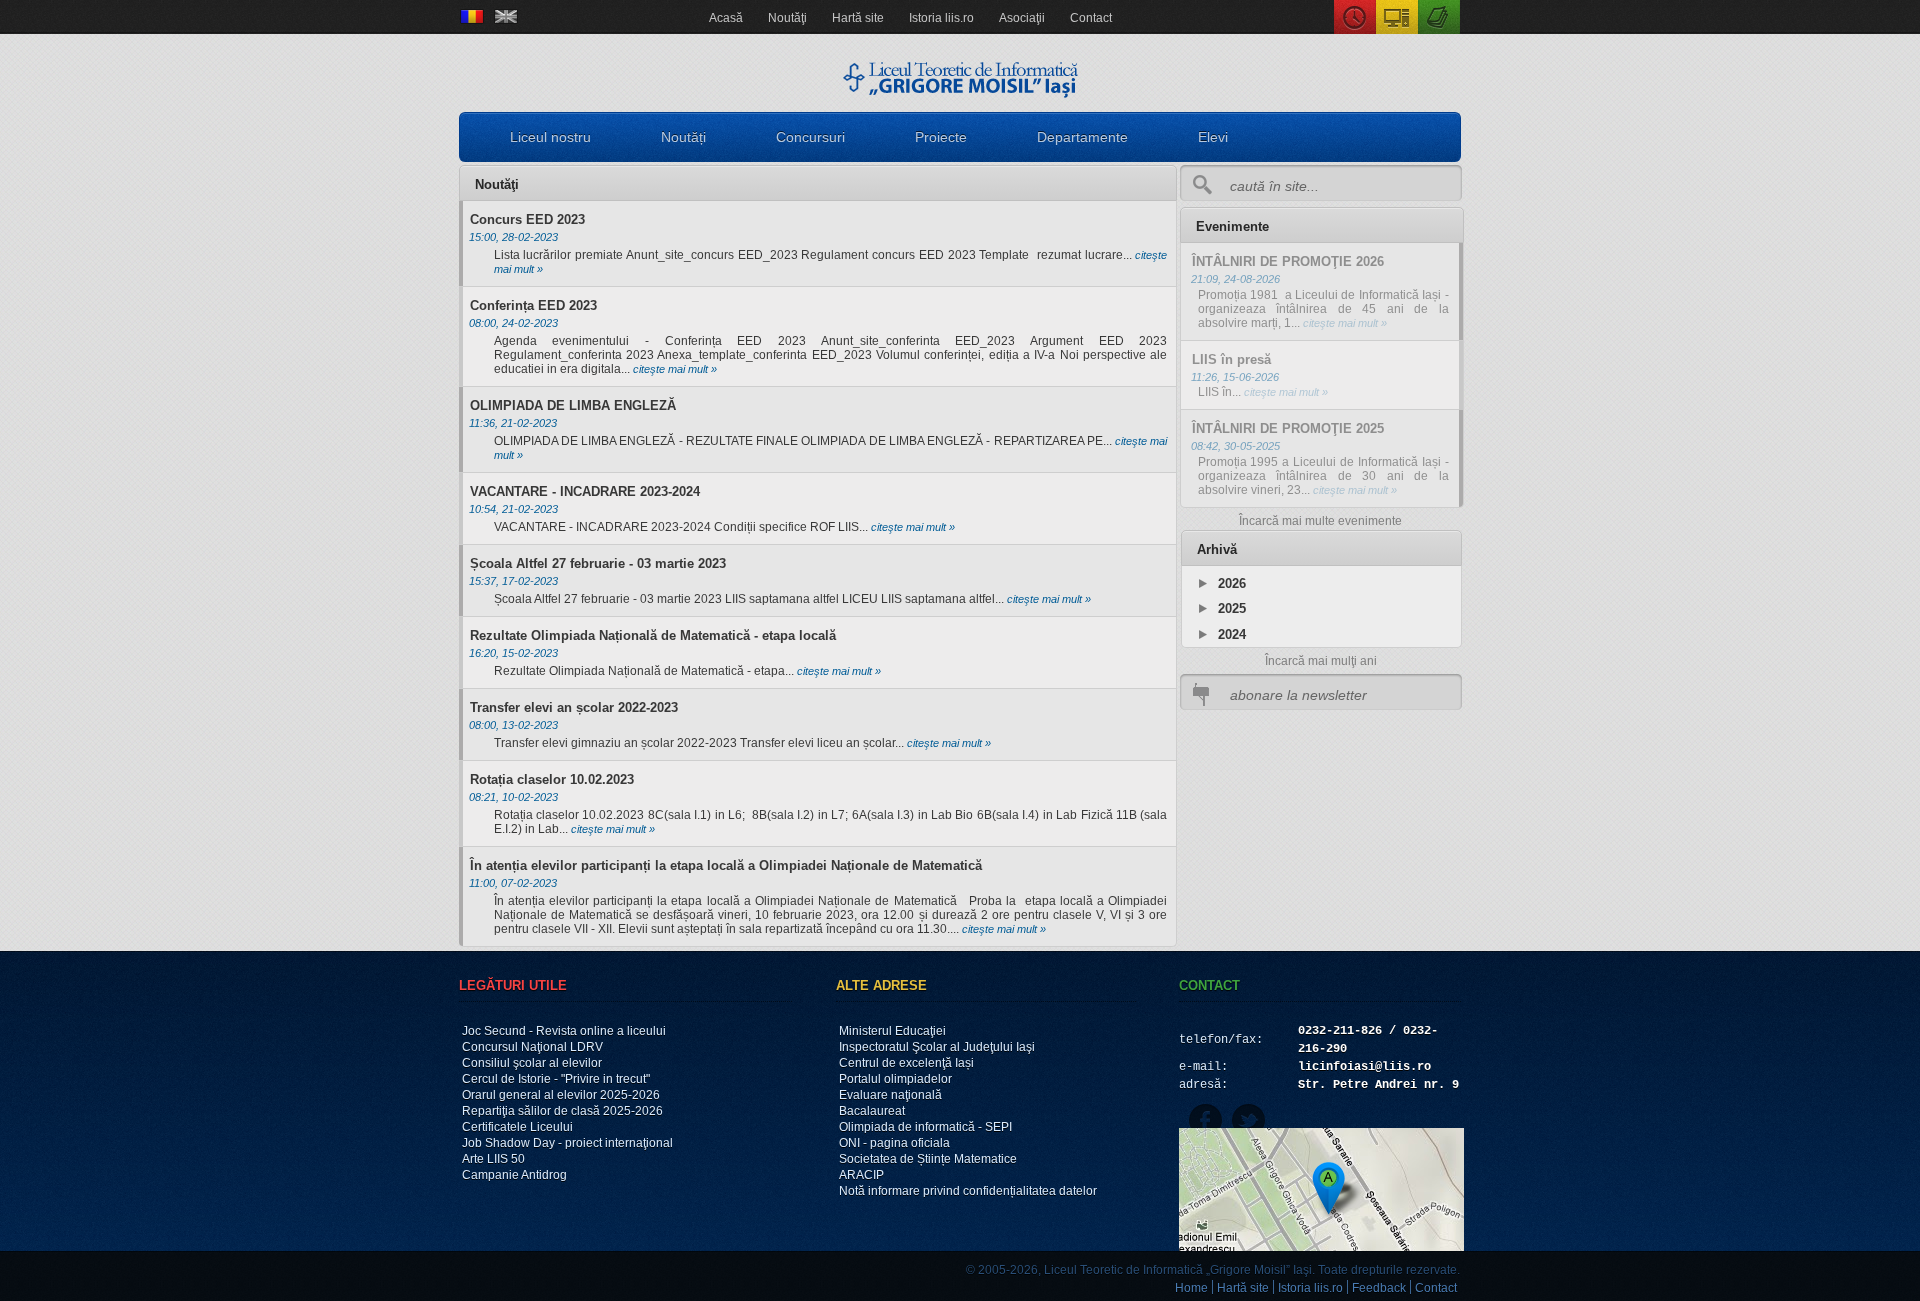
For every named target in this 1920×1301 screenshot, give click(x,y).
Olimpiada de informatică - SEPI (925, 1127)
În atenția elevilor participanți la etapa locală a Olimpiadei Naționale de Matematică (726, 865)
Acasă (726, 18)
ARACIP (861, 1175)
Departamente (1082, 137)
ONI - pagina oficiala (894, 1143)
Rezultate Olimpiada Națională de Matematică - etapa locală (653, 635)
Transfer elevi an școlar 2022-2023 (574, 707)
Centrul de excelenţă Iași (906, 1063)
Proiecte (941, 137)
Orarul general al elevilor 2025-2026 (561, 1095)
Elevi (1213, 137)
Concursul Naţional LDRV (532, 1047)
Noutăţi (787, 18)
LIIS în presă (1231, 359)
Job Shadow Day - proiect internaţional (567, 1143)
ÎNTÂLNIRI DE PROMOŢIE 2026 (1288, 261)
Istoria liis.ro (941, 18)
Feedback (1379, 1288)
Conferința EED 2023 (533, 305)
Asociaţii (1022, 18)
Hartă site (858, 18)
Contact (1091, 18)
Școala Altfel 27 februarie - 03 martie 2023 (598, 563)
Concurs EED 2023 (527, 219)
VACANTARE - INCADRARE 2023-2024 (585, 491)
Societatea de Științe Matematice (928, 1159)
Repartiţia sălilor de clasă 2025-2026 (562, 1111)
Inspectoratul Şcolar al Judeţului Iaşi (937, 1047)
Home (1191, 1288)
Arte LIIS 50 (493, 1159)
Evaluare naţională (890, 1095)
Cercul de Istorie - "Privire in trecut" (556, 1079)
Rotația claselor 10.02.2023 (552, 779)
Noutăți (683, 137)
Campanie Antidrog (514, 1175)
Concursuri (810, 137)
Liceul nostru (550, 137)
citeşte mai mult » (673, 369)
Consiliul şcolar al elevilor (532, 1063)
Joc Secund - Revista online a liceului (564, 1031)
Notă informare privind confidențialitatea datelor (968, 1191)
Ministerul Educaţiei (892, 1031)
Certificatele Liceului (517, 1127)
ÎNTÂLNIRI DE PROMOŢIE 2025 (1288, 428)
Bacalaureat (872, 1111)
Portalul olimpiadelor (895, 1079)
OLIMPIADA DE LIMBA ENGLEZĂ (573, 405)
